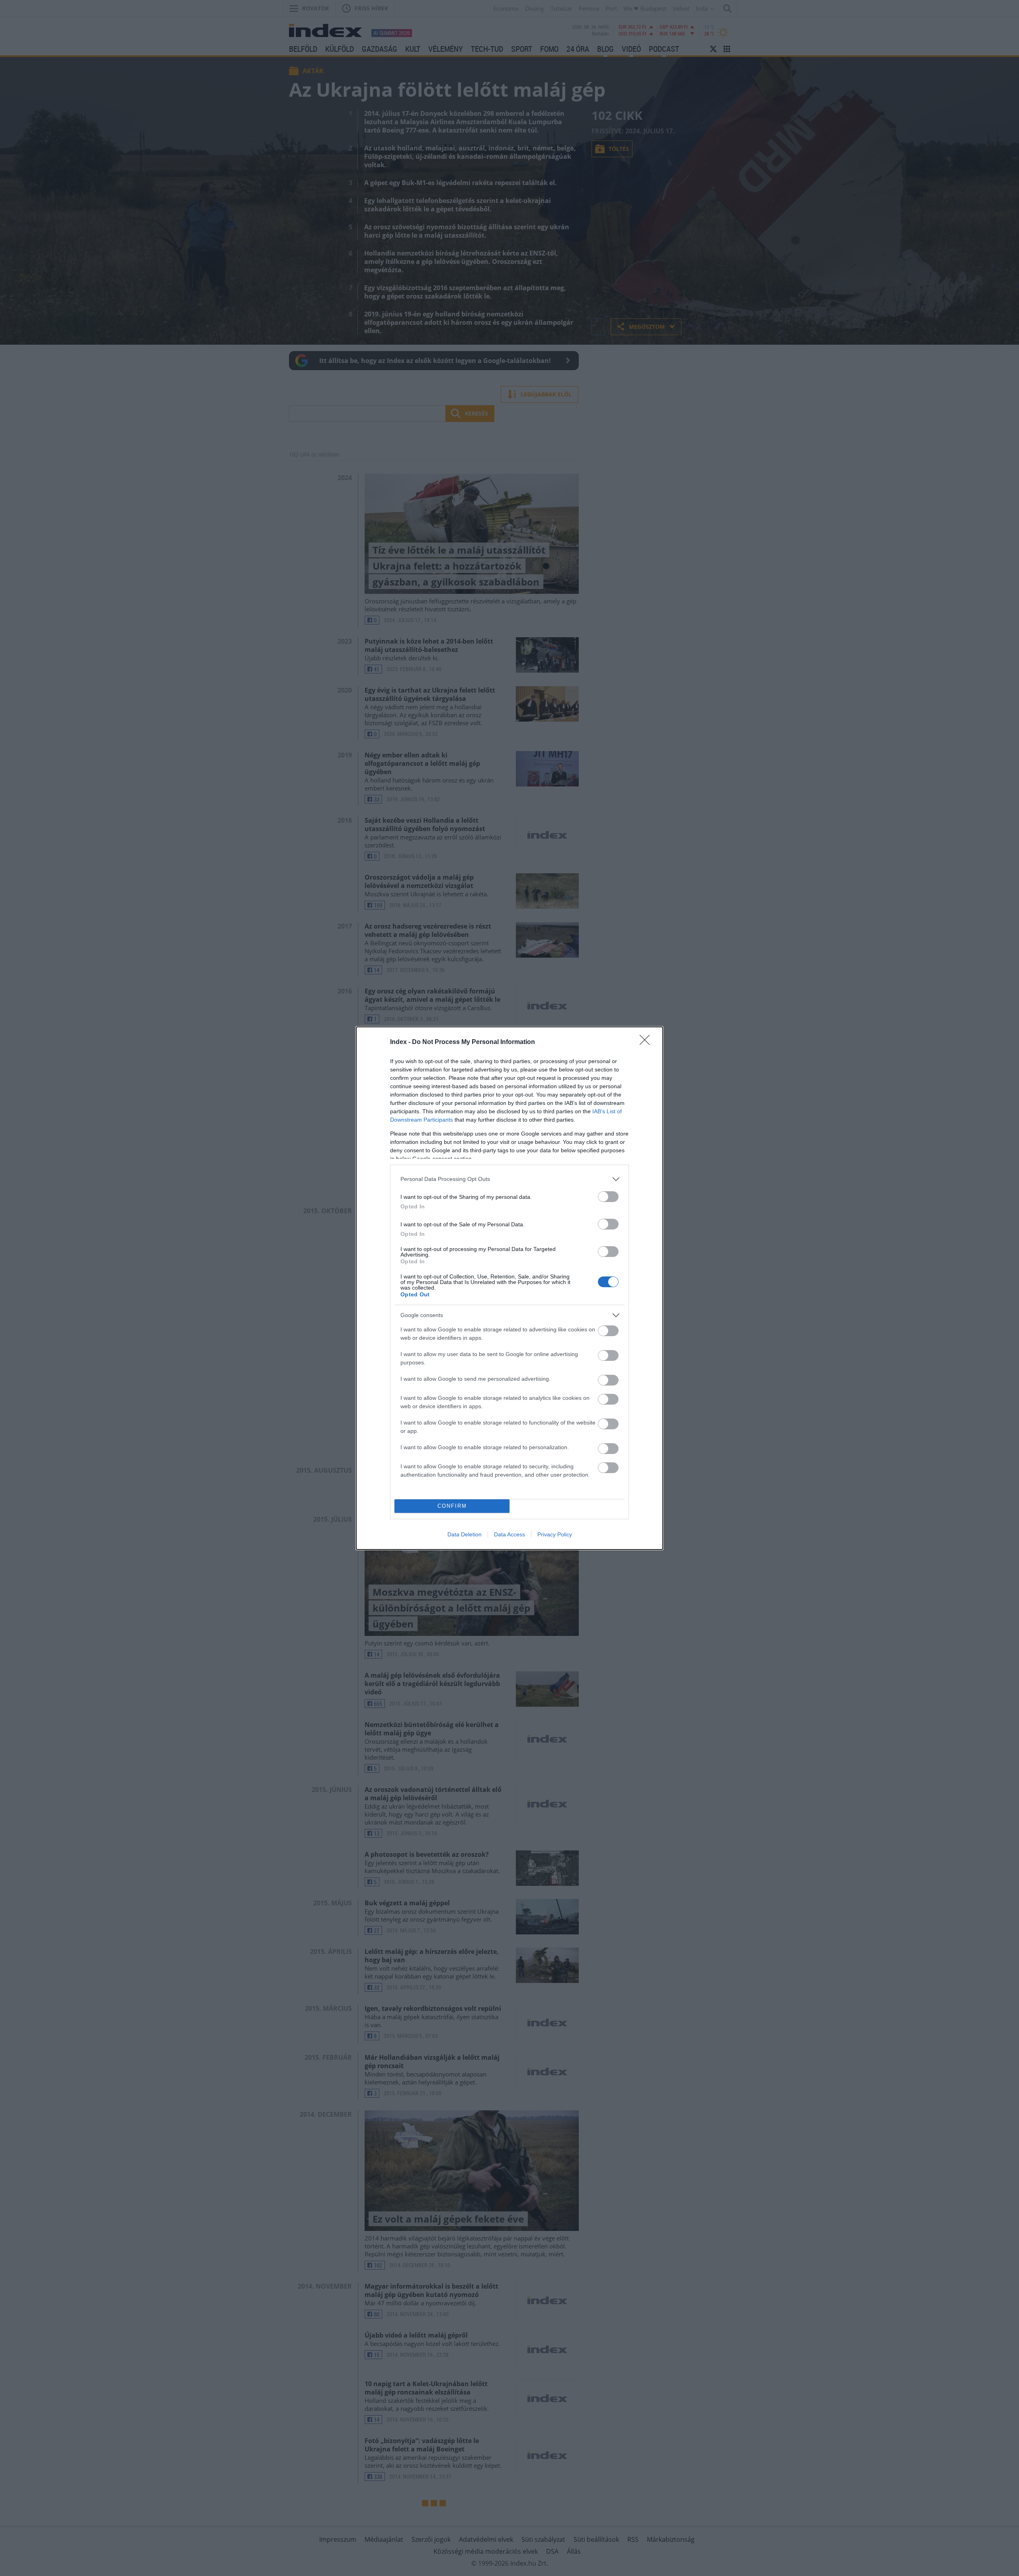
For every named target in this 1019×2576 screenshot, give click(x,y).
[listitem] (509, 1179)
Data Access (509, 1534)
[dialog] (509, 1288)
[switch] (608, 1197)
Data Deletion (465, 1534)
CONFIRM (452, 1506)
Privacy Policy (555, 1534)
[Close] (647, 1042)
